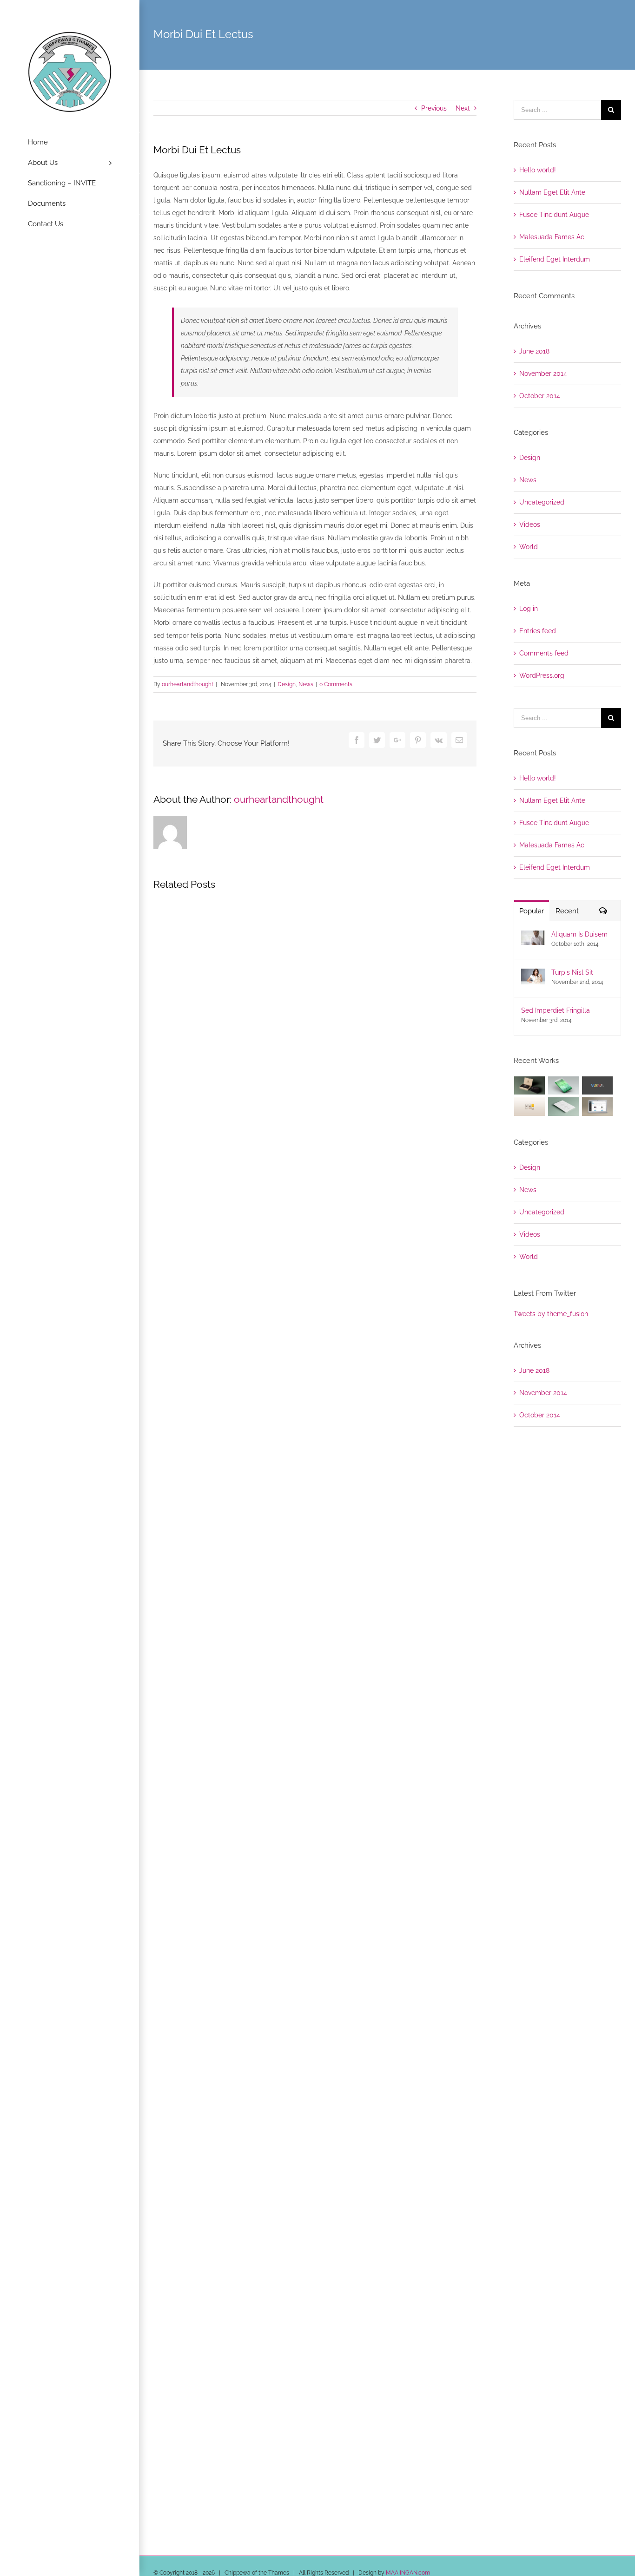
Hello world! (538, 170)
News (306, 684)
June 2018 (534, 351)
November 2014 (543, 374)
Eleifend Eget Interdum (555, 259)
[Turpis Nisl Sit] (533, 975)
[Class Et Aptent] (598, 1106)
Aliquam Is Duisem (579, 934)
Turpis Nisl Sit (572, 972)
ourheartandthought (188, 684)
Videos (530, 524)
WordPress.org (542, 675)
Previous (434, 108)
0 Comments (336, 684)
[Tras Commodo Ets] (564, 1106)
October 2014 (540, 396)
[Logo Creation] (598, 1085)
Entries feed (538, 631)
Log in (529, 609)
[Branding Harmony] (530, 1085)
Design (287, 684)
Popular (532, 911)
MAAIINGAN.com (408, 2573)
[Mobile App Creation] (564, 1085)
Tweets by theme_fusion (551, 1314)
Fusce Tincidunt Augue (554, 215)
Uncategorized (542, 502)
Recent (567, 911)
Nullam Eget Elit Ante (552, 192)
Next (463, 108)
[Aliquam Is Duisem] (533, 937)
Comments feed (544, 653)
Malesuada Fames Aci (552, 237)
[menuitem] (70, 143)
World (529, 547)
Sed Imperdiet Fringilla (556, 1010)
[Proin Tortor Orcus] (530, 1106)
